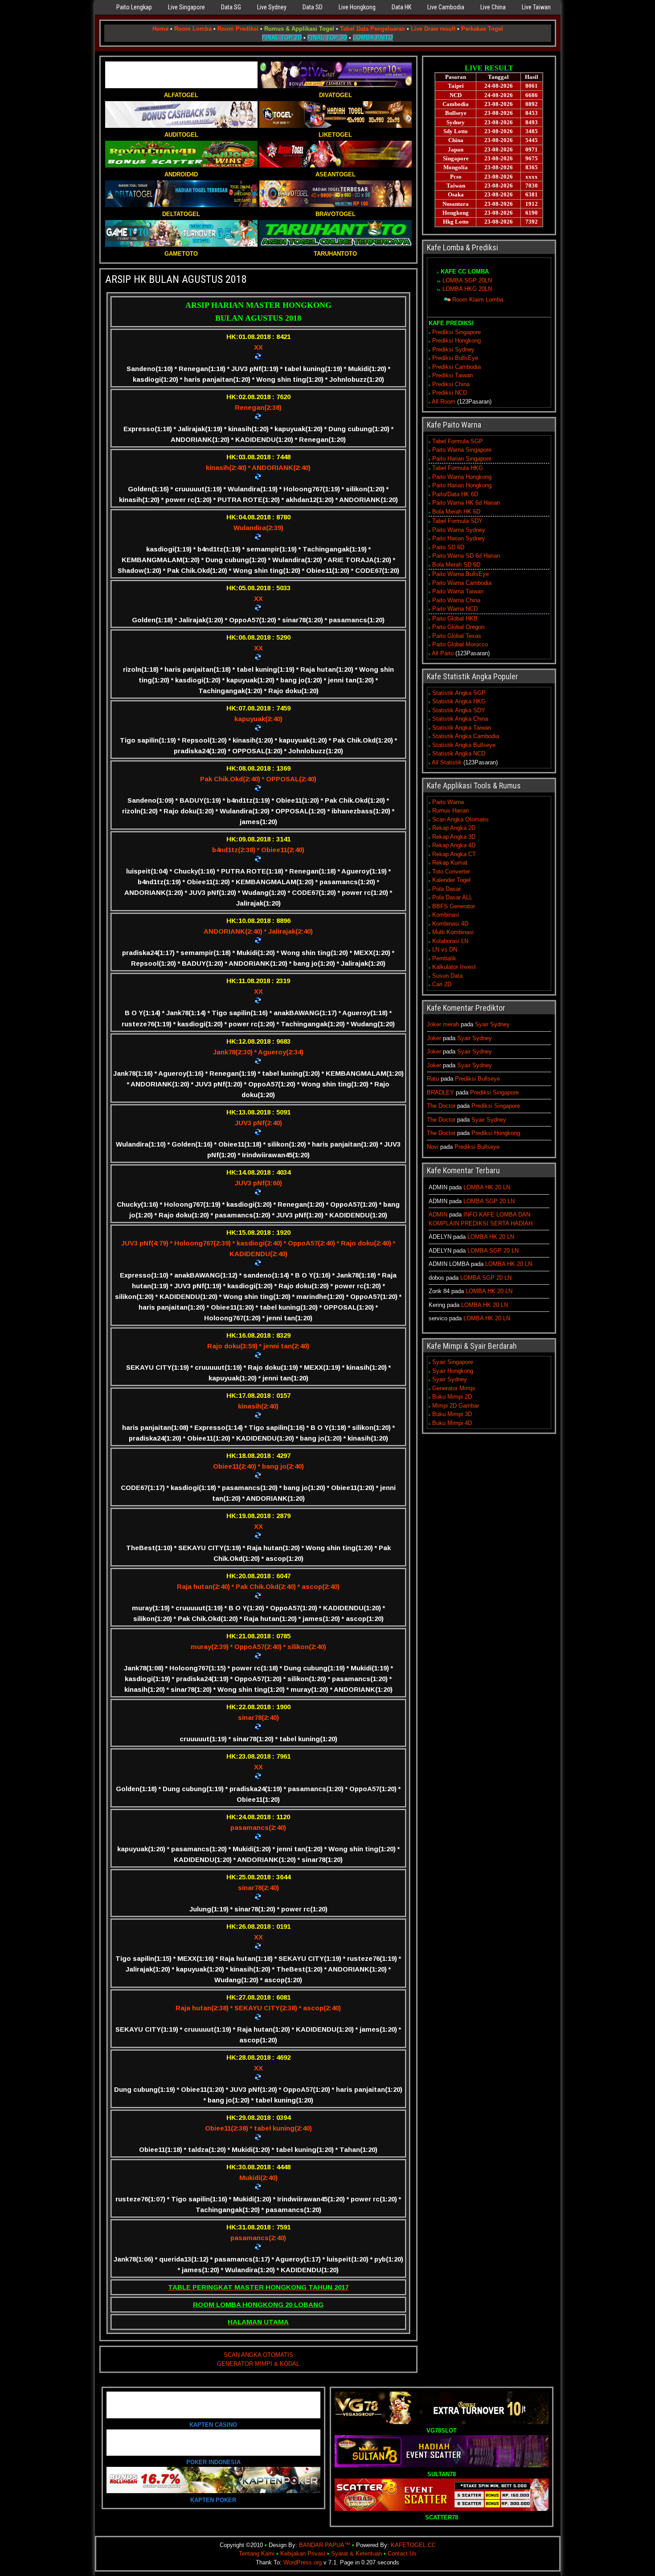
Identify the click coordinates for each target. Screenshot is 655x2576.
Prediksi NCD (450, 393)
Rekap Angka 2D (454, 828)
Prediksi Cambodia (456, 367)
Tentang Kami (257, 2554)
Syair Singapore (453, 1362)
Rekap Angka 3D (454, 837)
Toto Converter (451, 872)
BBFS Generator (454, 906)
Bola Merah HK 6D (456, 512)
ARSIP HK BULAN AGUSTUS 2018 (176, 279)
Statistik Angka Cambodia (466, 736)
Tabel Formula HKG (458, 468)
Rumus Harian (450, 810)
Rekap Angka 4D (454, 845)
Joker (434, 1038)
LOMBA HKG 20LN (467, 289)
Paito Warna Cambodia (462, 583)
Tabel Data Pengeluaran (373, 29)
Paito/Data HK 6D (455, 494)
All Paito (443, 653)
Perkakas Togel (482, 29)
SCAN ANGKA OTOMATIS (258, 2355)
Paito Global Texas (457, 636)
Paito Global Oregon (458, 627)
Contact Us (402, 2554)
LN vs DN (445, 949)
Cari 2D (442, 984)
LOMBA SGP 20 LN (489, 1201)
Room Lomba (193, 29)
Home (160, 29)
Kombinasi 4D (450, 924)
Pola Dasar (446, 889)
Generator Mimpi (454, 1388)
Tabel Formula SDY (457, 521)
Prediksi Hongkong (456, 341)
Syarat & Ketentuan (356, 2554)
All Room (444, 402)
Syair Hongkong (453, 1371)
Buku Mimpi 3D (452, 1414)
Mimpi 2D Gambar (456, 1406)
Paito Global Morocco (460, 644)
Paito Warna (448, 802)
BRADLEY (440, 1092)
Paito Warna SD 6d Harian (466, 556)
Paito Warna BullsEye (461, 574)
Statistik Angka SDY (459, 710)
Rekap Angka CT (454, 854)
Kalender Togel (451, 880)
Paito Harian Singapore (462, 459)
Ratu (433, 1079)
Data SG (231, 7)
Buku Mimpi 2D (452, 1397)
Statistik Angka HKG (459, 701)
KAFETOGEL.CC (413, 2545)
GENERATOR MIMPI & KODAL (258, 2364)
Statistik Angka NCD (459, 753)
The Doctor (441, 1106)
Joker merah (443, 1024)
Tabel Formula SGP (458, 441)
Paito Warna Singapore (462, 450)
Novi (433, 1147)
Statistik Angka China (460, 719)
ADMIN (438, 1215)
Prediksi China (451, 384)
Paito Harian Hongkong (462, 485)
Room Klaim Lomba (478, 300)
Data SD (313, 7)
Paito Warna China (456, 600)
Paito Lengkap (134, 7)
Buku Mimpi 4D (452, 1423)
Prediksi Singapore (456, 332)
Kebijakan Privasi (303, 2554)
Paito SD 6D (448, 547)
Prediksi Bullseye (477, 1079)
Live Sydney (272, 7)
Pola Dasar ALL (452, 897)
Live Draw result (433, 29)
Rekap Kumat (450, 863)
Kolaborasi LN (450, 941)
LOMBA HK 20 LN (487, 1187)
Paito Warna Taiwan (458, 591)
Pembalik (444, 958)
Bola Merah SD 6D (456, 565)
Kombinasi (446, 915)
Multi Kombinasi (453, 932)
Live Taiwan (536, 7)
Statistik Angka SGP (459, 693)
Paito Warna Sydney (459, 530)
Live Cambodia (446, 7)
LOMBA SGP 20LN (467, 280)
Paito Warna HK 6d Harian (466, 503)
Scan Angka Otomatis (461, 819)
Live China (493, 7)
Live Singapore (186, 7)
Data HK (401, 7)
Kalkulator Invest (454, 967)
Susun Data (447, 976)
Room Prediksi (238, 29)
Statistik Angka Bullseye (464, 745)
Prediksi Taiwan (452, 375)
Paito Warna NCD (455, 609)
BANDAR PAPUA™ (325, 2545)
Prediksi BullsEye (455, 358)
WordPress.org (303, 2562)
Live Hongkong (357, 7)
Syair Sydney (492, 1024)
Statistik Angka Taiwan (462, 728)
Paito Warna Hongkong (462, 477)
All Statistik (447, 762)
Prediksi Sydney (453, 349)
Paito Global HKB (455, 618)
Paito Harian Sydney (459, 538)
